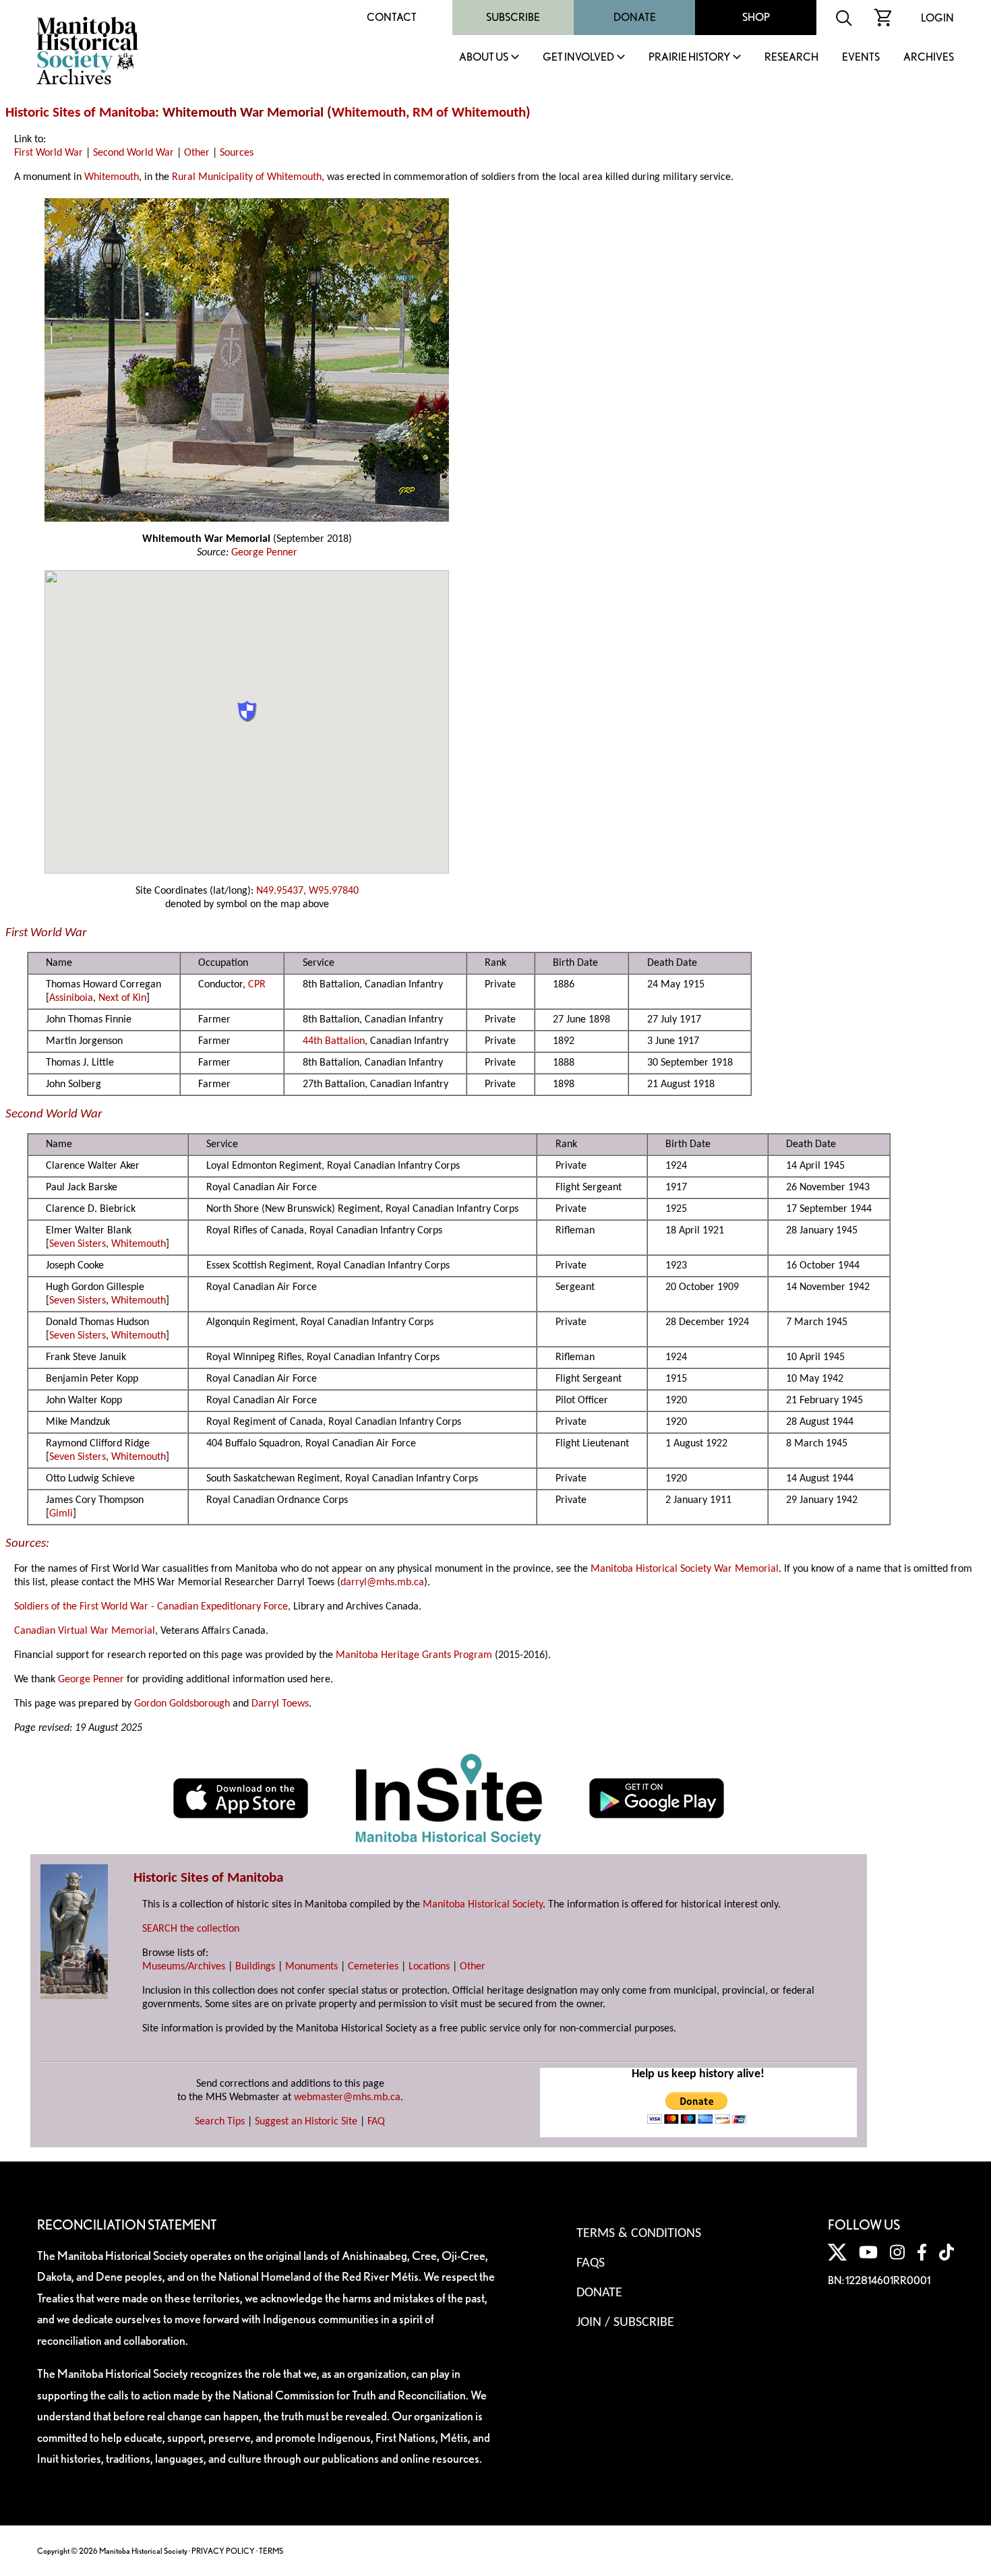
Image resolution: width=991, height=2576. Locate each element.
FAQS (591, 2263)
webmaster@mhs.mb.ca (347, 2097)
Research (791, 58)
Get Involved (578, 58)
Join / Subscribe (625, 2323)
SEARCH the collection (191, 1929)
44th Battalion (334, 1041)
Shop (756, 17)
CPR (257, 985)
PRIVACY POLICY (223, 2551)
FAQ (376, 2122)
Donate (635, 17)
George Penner (264, 553)
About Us (484, 58)
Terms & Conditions (639, 2234)
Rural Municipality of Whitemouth (247, 177)
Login (937, 18)
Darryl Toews (280, 1704)
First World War (49, 153)
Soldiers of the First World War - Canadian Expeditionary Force (151, 1607)
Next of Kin (122, 998)
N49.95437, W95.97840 (307, 891)
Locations (429, 1967)
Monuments (311, 1967)
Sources (237, 153)
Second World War (133, 153)
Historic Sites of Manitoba (80, 113)
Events (861, 58)
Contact (392, 17)
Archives (929, 58)
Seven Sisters (78, 1244)
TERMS (271, 2551)
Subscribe (513, 17)
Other (197, 153)
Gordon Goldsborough (182, 1704)
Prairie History (689, 58)
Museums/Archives (184, 1967)
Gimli (61, 1514)
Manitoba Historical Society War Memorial (685, 1569)
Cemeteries (373, 1967)
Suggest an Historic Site (306, 2122)
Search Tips (220, 2122)
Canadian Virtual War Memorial (85, 1631)
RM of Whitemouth (469, 113)
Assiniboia (71, 998)
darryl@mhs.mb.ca (382, 1583)
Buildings (255, 1967)
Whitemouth (369, 113)
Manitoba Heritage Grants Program (414, 1655)
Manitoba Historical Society (483, 1905)
